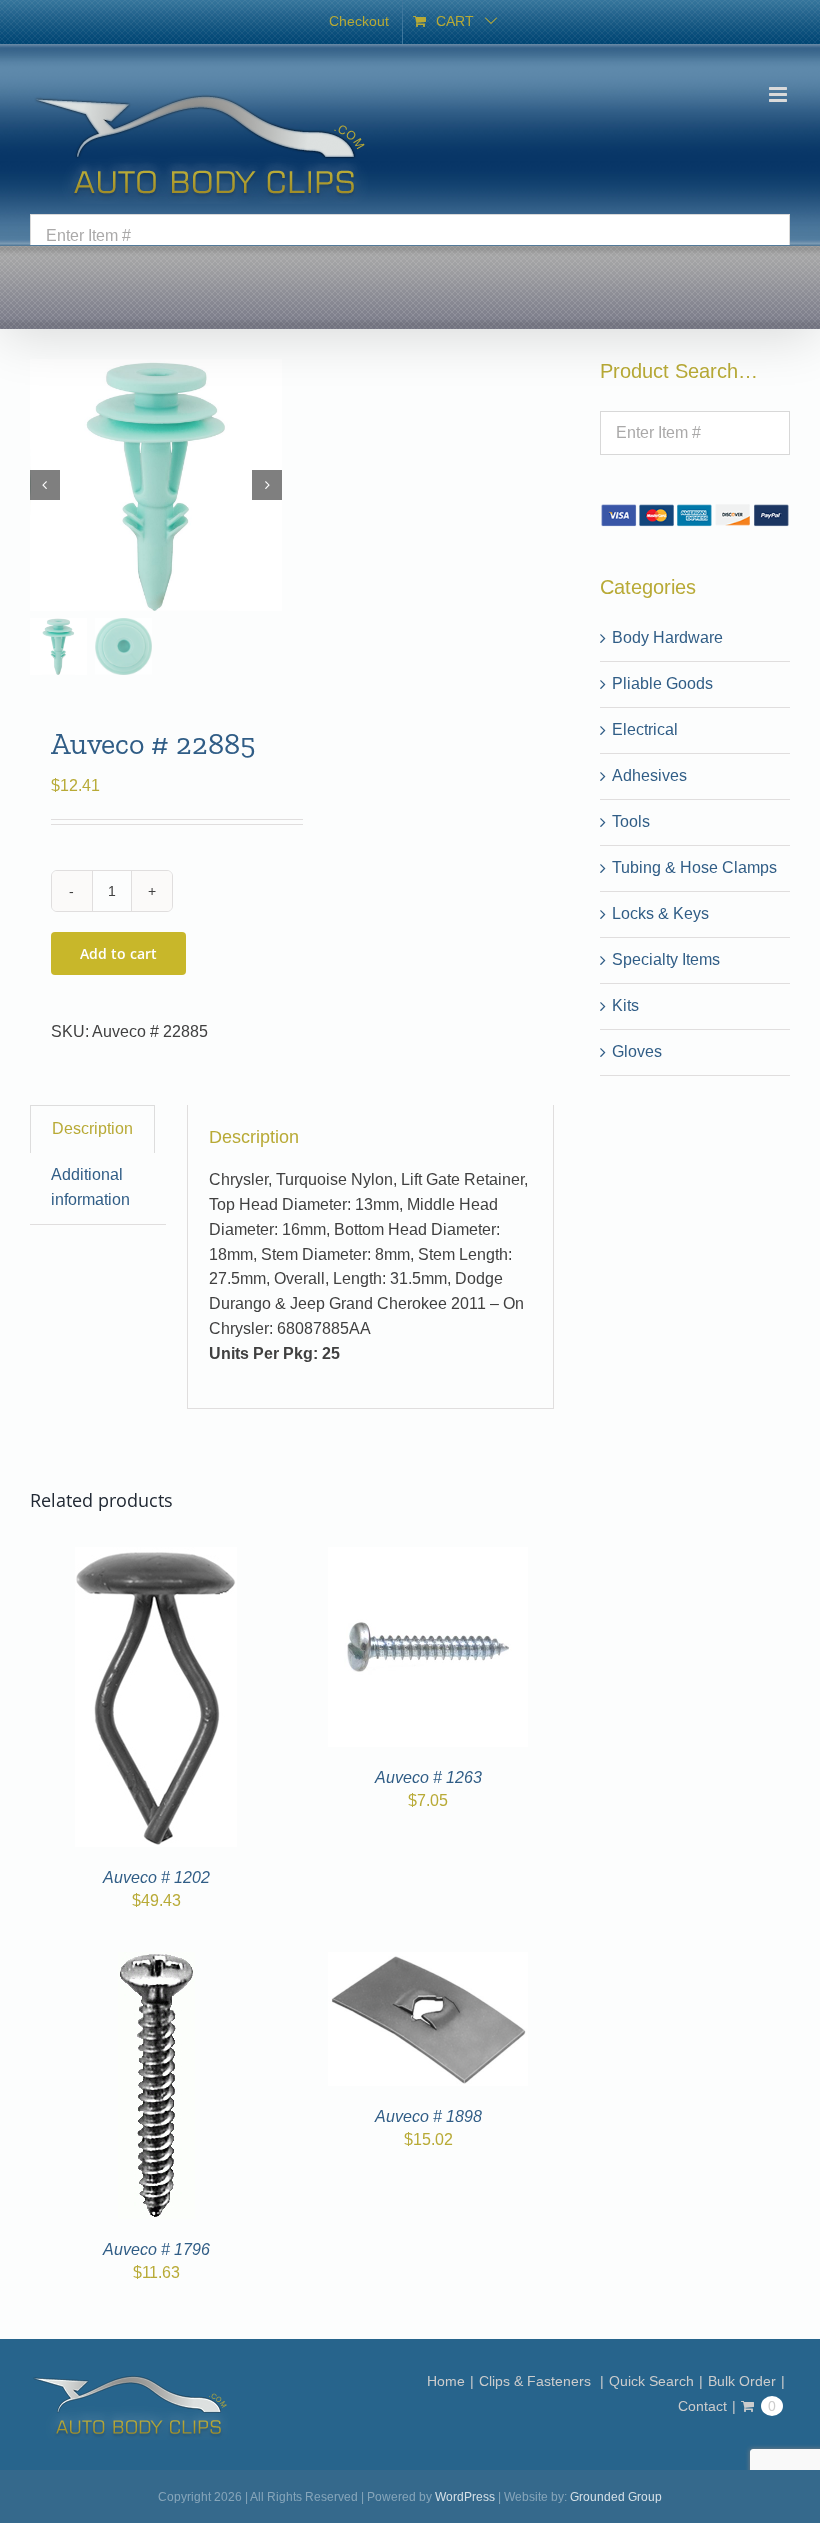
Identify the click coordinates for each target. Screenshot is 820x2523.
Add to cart (118, 953)
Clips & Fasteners (537, 2381)
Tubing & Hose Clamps (694, 867)
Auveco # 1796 (156, 2249)
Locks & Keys (660, 913)
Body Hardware (667, 637)
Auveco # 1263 (428, 1777)
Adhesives (649, 775)
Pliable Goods (662, 683)
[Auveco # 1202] (156, 1558)
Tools (631, 821)
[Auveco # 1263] (428, 1558)
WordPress (465, 2497)
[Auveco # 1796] (156, 1963)
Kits (625, 1005)
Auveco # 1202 (156, 1877)
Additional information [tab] (90, 1187)
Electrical (645, 729)
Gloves (637, 1051)
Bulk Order (742, 2381)
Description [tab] (92, 1128)
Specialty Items (666, 959)
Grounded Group (616, 2497)
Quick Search (651, 2381)
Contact (702, 2406)
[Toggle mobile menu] (779, 94)
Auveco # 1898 (428, 2116)
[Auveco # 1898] (428, 1963)
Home (446, 2381)
